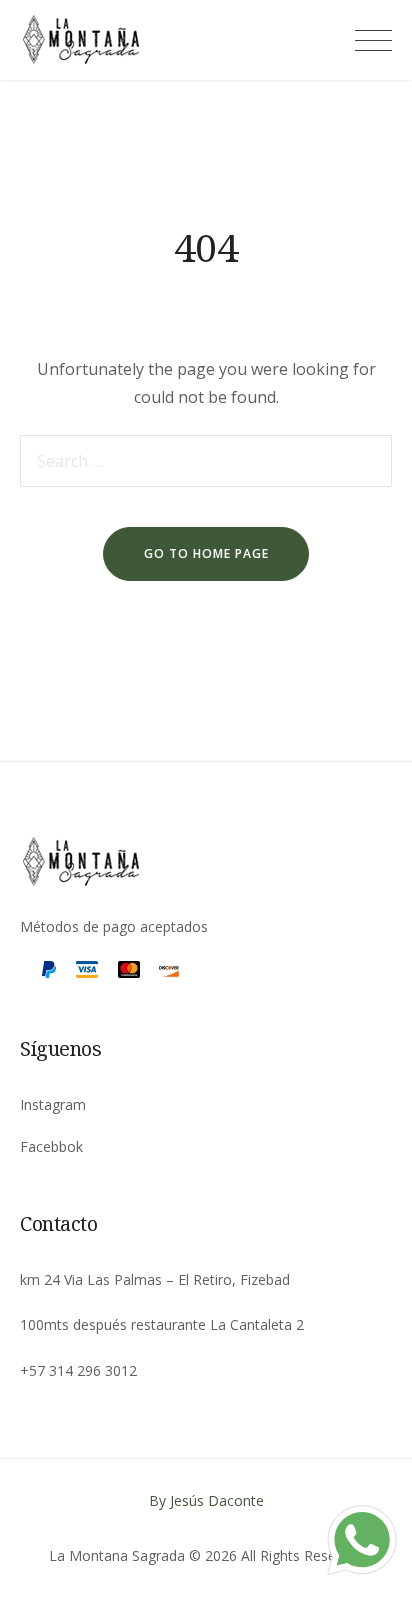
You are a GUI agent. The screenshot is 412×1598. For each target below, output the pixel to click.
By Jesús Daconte (206, 1500)
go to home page (206, 553)
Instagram (53, 1104)
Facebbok (51, 1146)
